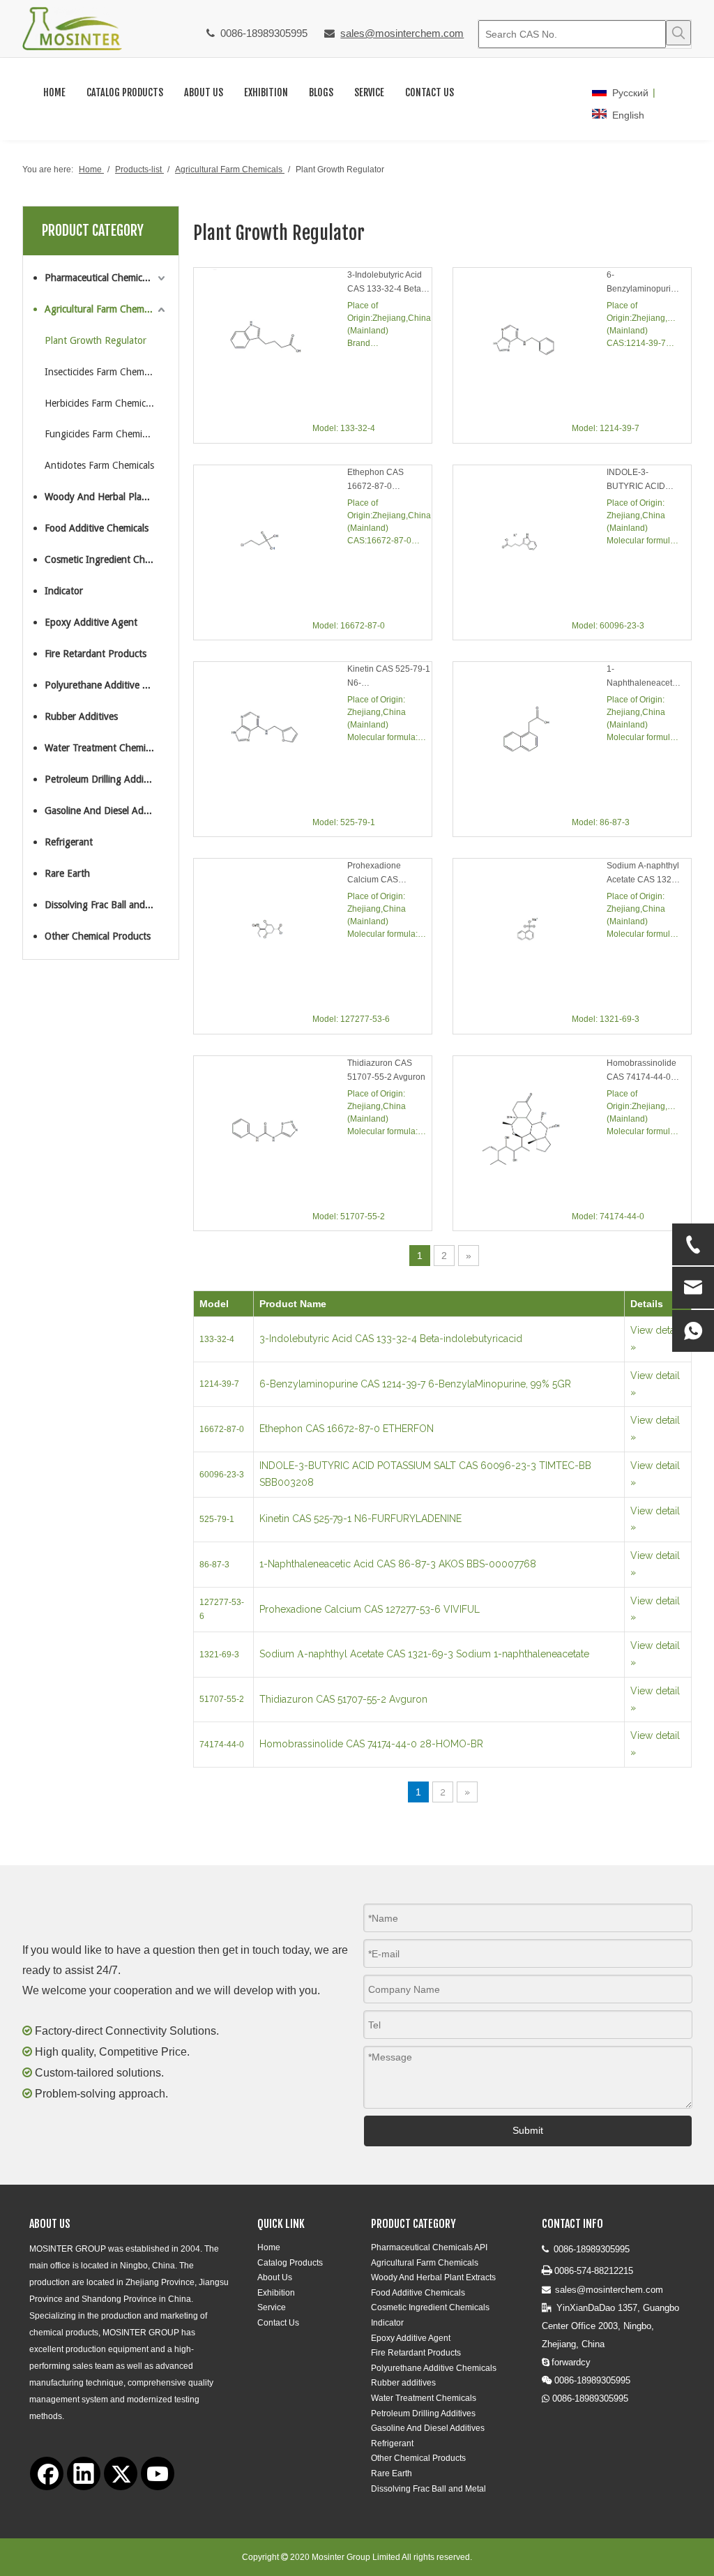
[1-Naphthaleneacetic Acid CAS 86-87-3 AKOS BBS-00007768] (530, 738)
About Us (275, 2277)
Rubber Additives (81, 716)
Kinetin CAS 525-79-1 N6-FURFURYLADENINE (389, 677)
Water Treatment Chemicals (103, 748)
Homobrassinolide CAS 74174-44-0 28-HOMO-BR (641, 1071)
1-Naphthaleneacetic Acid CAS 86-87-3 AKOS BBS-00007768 (643, 677)
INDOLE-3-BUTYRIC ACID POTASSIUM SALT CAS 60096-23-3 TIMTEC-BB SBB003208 (642, 480)
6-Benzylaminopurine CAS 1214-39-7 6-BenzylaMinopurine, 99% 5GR (644, 283)
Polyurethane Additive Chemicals (106, 685)
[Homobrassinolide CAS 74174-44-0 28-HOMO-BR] (530, 1133)
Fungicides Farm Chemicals (101, 434)
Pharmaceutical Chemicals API (106, 278)
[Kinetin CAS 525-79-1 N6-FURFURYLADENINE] (271, 738)
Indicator (64, 591)
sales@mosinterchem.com (402, 33)
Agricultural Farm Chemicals (103, 309)
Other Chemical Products (98, 936)
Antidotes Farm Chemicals (99, 465)
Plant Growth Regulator (96, 340)
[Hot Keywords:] (678, 33)
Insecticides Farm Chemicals (103, 372)
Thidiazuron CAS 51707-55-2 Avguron (386, 1070)
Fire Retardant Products (96, 654)
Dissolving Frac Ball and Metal (106, 905)
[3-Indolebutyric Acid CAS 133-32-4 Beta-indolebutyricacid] (271, 344)
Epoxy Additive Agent (91, 622)
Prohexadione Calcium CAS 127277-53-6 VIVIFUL (389, 874)
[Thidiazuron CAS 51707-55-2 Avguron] (271, 1132)
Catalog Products (290, 2263)
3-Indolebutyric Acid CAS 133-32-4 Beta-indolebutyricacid (386, 283)
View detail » (655, 1339)
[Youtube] (158, 2473)
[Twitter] (121, 2473)
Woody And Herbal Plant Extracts (106, 497)
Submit (528, 2130)
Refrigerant (69, 842)
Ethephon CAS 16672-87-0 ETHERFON (375, 480)
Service (272, 2307)
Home (269, 2247)
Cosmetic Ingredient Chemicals (106, 559)
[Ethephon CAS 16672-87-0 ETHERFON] (271, 542)
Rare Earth (67, 873)
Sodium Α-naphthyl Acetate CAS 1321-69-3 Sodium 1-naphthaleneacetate (644, 874)
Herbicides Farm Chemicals (101, 403)
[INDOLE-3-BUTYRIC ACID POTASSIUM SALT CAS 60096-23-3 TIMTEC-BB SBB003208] (530, 543)
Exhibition (276, 2293)
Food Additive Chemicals (97, 528)
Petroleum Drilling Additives (104, 779)
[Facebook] (47, 2473)
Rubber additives (403, 2383)
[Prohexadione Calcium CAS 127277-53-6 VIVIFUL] (271, 935)
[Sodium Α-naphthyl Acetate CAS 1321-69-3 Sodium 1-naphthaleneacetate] (530, 937)
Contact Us (278, 2323)
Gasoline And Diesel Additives (106, 811)
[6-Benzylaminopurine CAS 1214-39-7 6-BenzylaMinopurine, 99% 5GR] (530, 345)
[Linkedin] (84, 2473)
